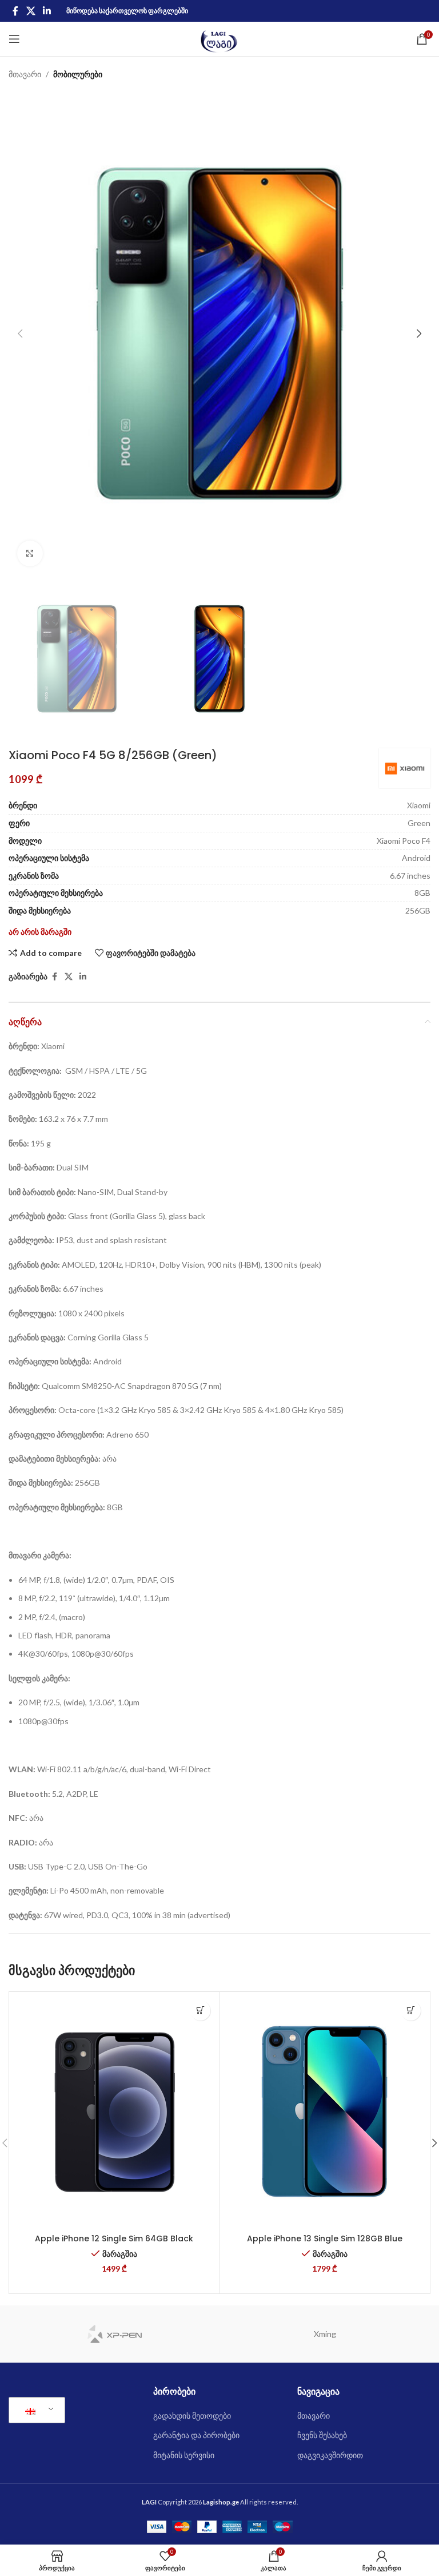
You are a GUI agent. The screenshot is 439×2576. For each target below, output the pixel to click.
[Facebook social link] (15, 11)
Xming (325, 2334)
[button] (20, 334)
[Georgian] (35, 2410)
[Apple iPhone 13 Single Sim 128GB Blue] (324, 2111)
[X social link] (31, 11)
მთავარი (25, 74)
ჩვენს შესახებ (322, 2435)
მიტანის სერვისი (184, 2455)
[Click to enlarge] (30, 553)
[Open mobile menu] (14, 39)
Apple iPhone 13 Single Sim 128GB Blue (325, 2238)
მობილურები (78, 74)
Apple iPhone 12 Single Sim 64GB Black (114, 2238)
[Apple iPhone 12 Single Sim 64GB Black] (114, 2111)
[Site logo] (220, 38)
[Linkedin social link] (47, 11)
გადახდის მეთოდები (192, 2416)
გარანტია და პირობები (196, 2435)
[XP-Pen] (114, 2334)
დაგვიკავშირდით (330, 2455)
